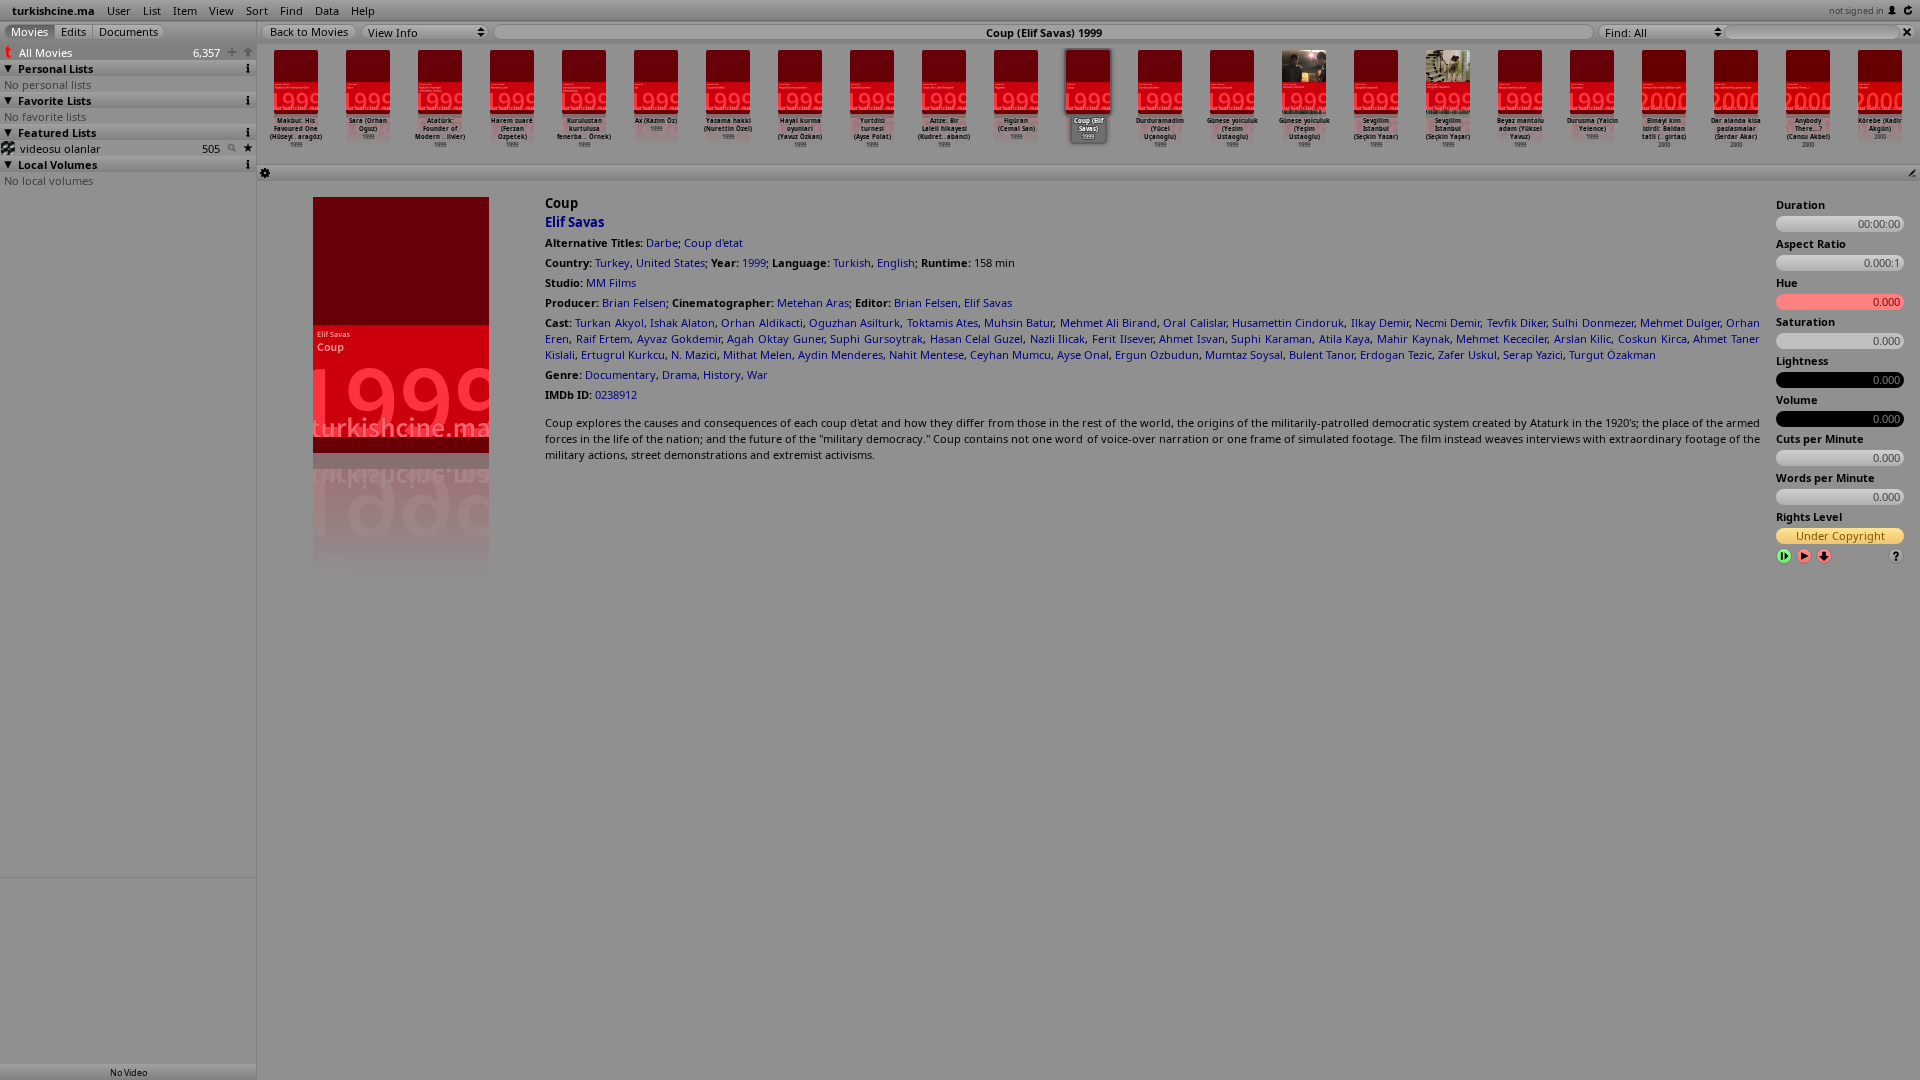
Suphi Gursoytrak (876, 338)
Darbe (662, 242)
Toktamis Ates (942, 322)
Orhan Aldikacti (761, 322)
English (896, 262)
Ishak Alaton (682, 322)
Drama (679, 374)
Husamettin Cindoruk (1288, 322)
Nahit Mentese (926, 354)
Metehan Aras (813, 302)
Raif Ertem (603, 338)
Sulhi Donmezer (1592, 322)
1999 (754, 262)
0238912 (616, 394)
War (757, 374)
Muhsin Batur (1018, 322)
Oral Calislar (1194, 322)
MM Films (611, 282)
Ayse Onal (1083, 354)
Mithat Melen (757, 354)
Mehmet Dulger (1680, 322)
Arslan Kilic (1583, 338)
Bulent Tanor (1321, 354)
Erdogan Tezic (1396, 354)
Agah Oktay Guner (775, 338)
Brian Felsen (634, 302)
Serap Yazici (1533, 354)
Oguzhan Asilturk (854, 322)
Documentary (620, 374)
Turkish (852, 262)
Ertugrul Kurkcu (623, 354)
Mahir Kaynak (1413, 338)
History (722, 374)
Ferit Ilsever (1122, 338)
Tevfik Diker (1516, 322)
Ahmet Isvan (1192, 338)
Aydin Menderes (840, 354)
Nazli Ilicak (1058, 338)
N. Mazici (694, 354)
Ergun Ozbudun (1157, 354)
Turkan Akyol (609, 322)
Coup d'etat (713, 242)
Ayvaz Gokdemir (679, 338)
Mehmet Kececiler (1501, 338)
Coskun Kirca (1652, 338)
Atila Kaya (1345, 338)
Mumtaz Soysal (1244, 354)
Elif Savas (574, 222)
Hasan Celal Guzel (976, 338)
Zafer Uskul (1467, 354)
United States (670, 262)
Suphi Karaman (1271, 338)
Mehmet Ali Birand (1109, 322)
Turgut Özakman (1612, 354)
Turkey (612, 262)
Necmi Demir (1447, 322)
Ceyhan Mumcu (1010, 354)
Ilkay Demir (1380, 322)
